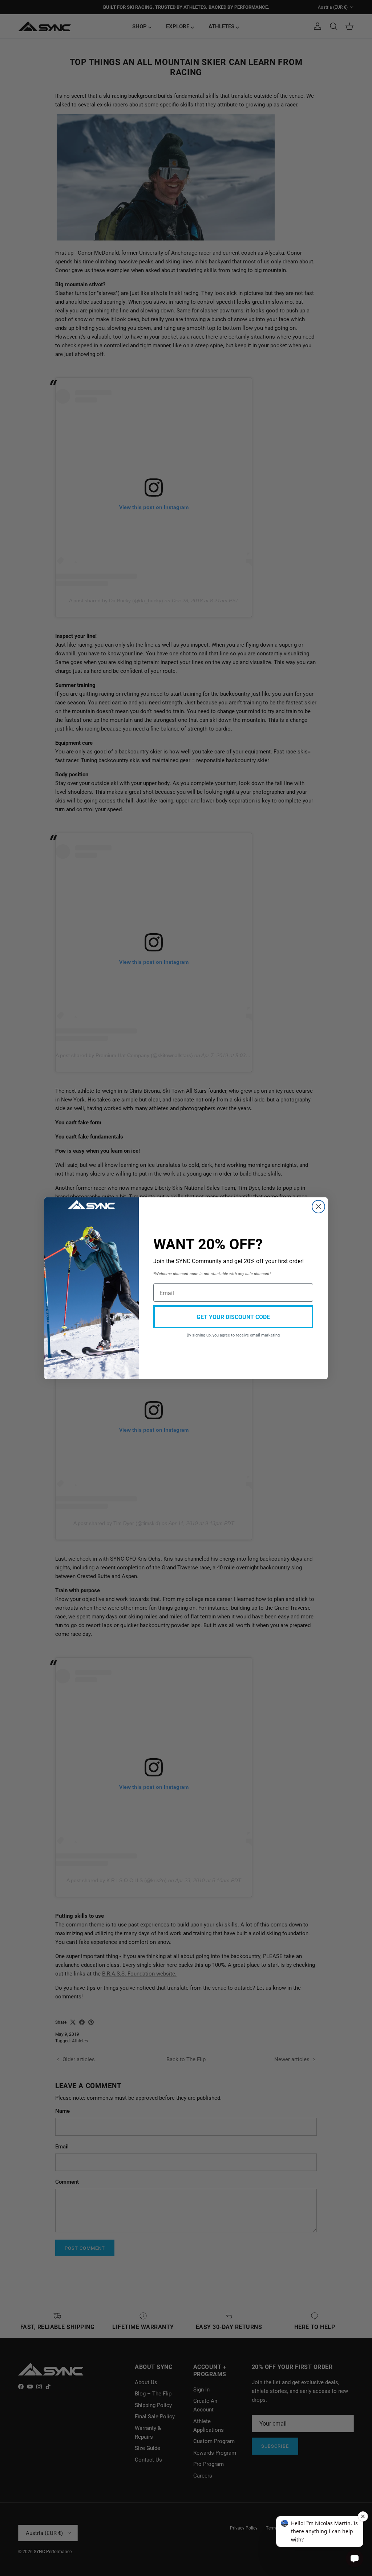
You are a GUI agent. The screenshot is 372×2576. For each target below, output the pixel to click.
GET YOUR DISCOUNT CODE (233, 1317)
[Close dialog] (318, 1207)
